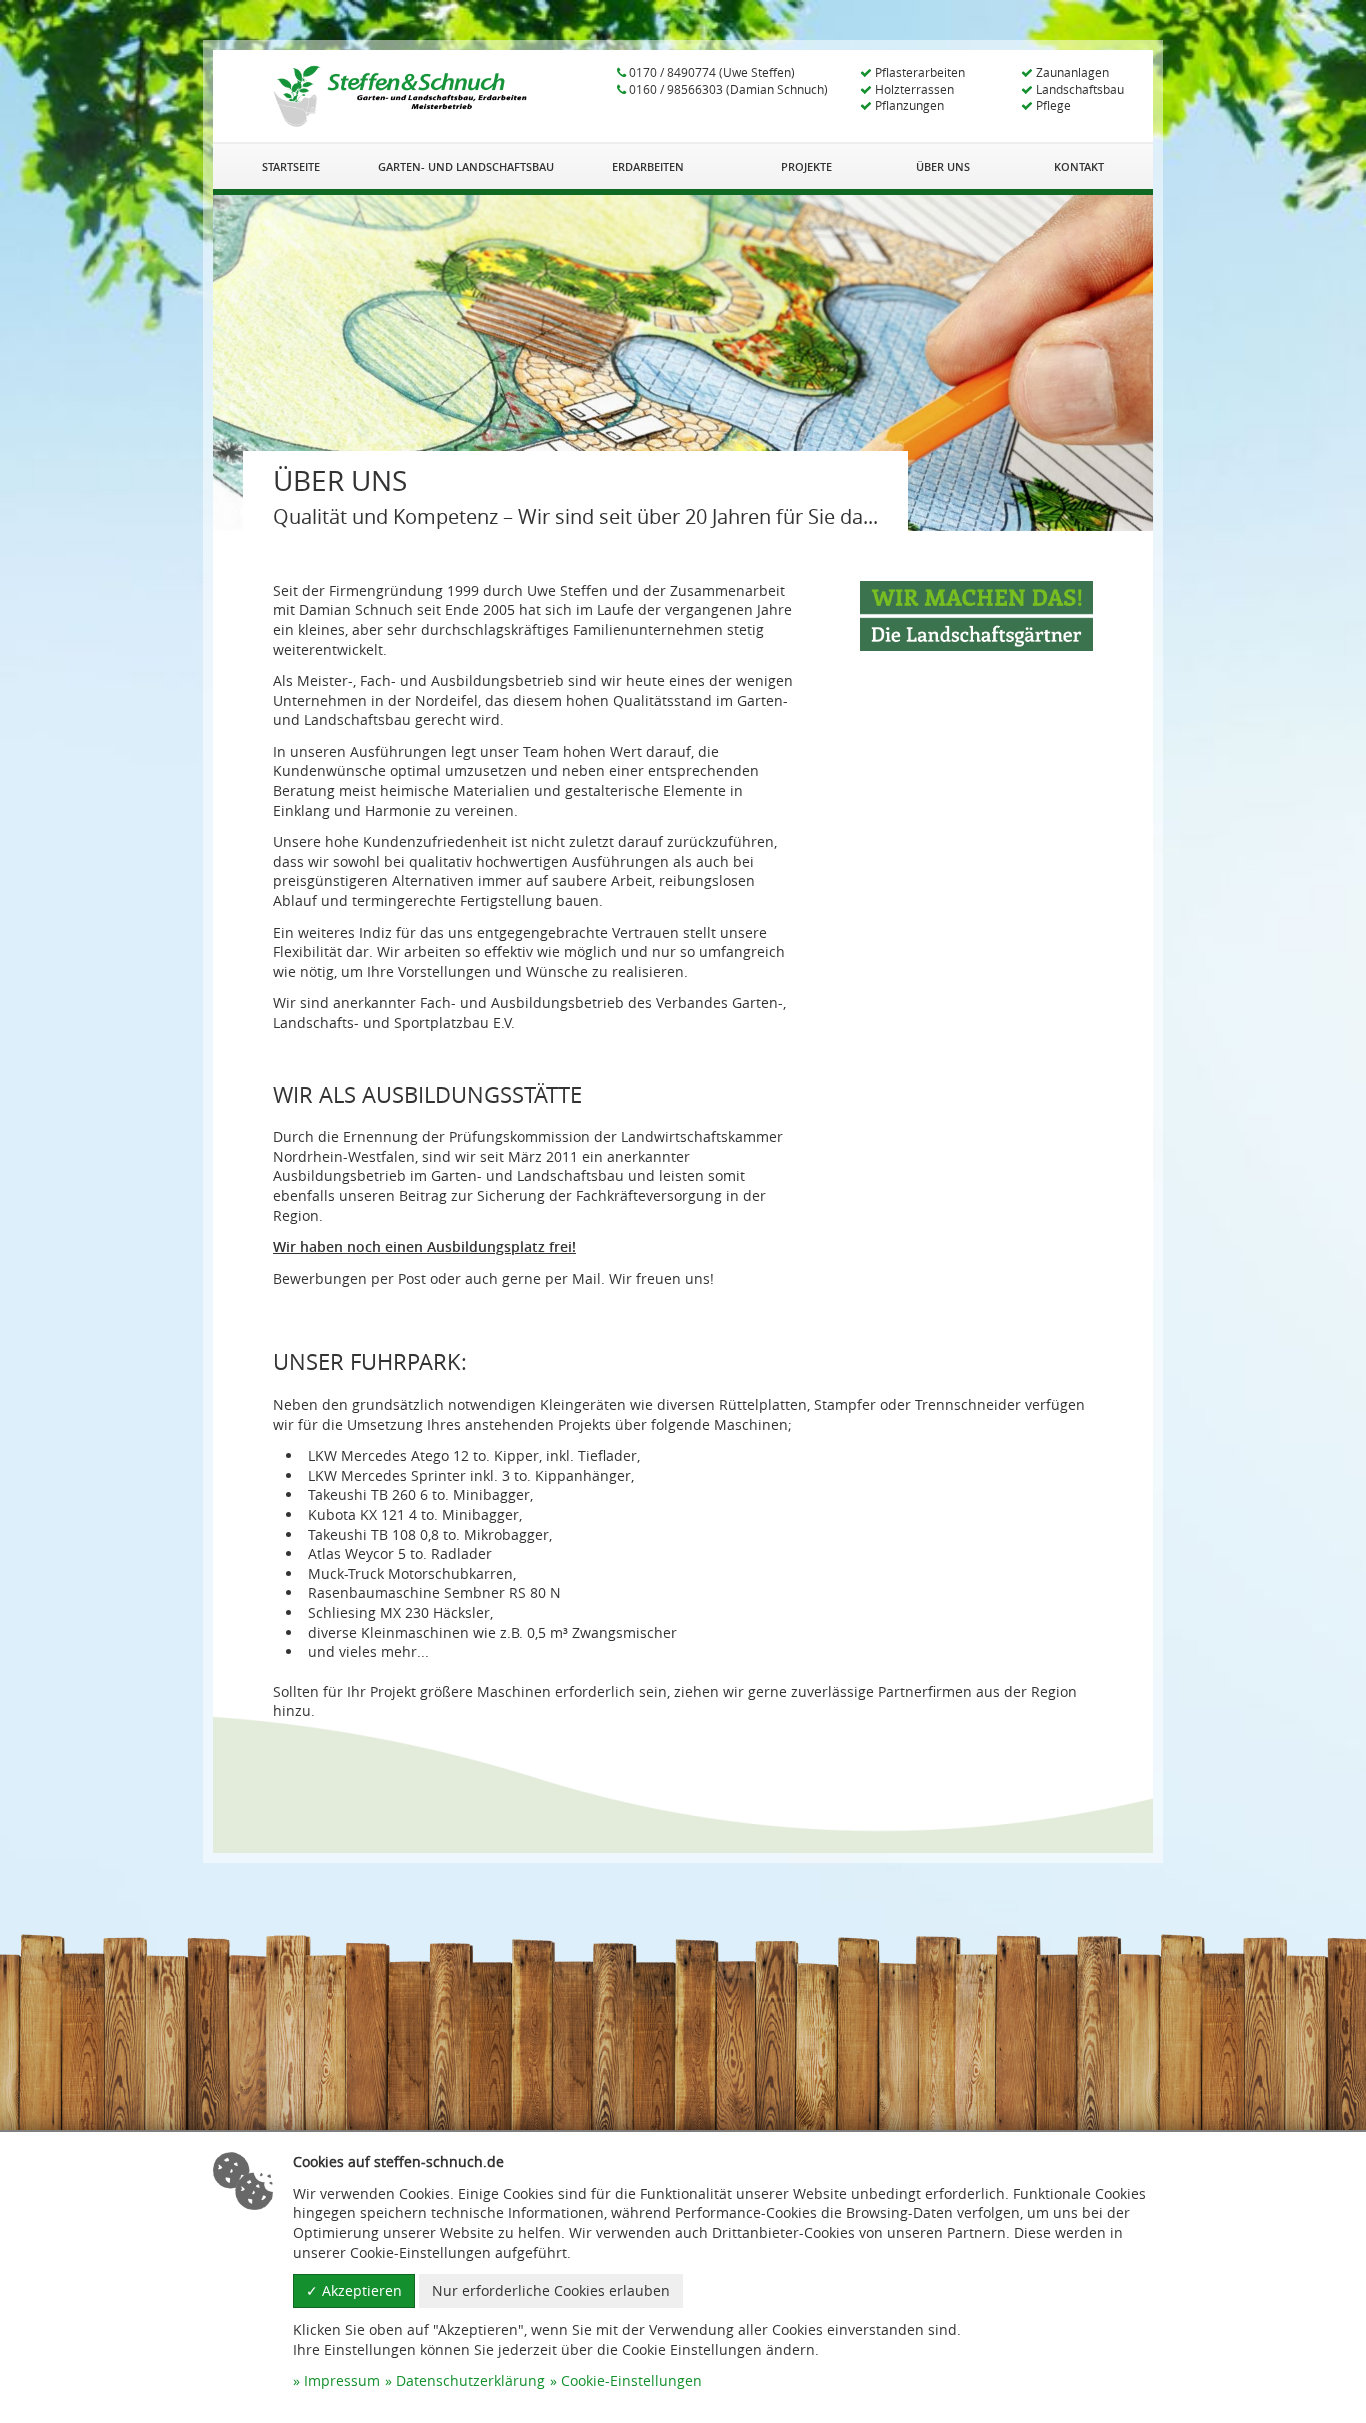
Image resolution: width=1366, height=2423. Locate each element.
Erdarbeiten (648, 166)
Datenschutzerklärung (470, 2380)
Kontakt (1079, 166)
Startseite (291, 166)
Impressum (342, 2380)
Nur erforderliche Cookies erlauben (551, 2290)
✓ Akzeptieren (354, 2290)
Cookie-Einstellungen (631, 2380)
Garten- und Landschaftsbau (466, 166)
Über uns (943, 166)
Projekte (806, 166)
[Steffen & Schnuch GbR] (400, 96)
